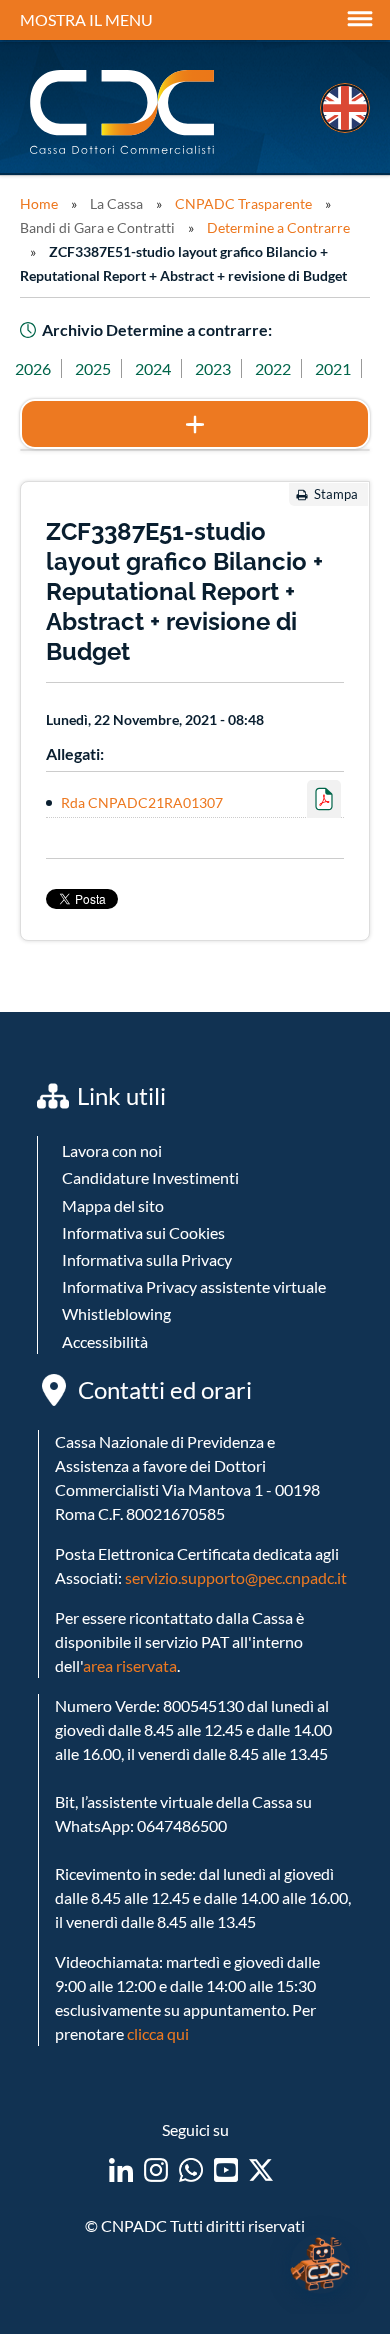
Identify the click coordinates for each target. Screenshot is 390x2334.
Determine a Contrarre (278, 227)
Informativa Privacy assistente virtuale (194, 1286)
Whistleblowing (116, 1313)
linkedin (121, 2170)
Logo (124, 112)
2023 (213, 368)
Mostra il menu (86, 19)
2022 (273, 368)
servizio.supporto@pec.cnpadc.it (236, 1577)
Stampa (336, 494)
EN (345, 108)
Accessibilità (105, 1341)
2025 (93, 368)
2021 (333, 368)
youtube (226, 2170)
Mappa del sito (113, 1205)
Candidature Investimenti (150, 1177)
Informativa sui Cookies (143, 1232)
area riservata (130, 1665)
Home (39, 203)
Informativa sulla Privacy (147, 1259)
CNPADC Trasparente (243, 203)
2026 (33, 368)
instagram (156, 2170)
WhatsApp (191, 2170)
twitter (261, 2170)
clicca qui (158, 2033)
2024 (153, 368)
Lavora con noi (112, 1150)
